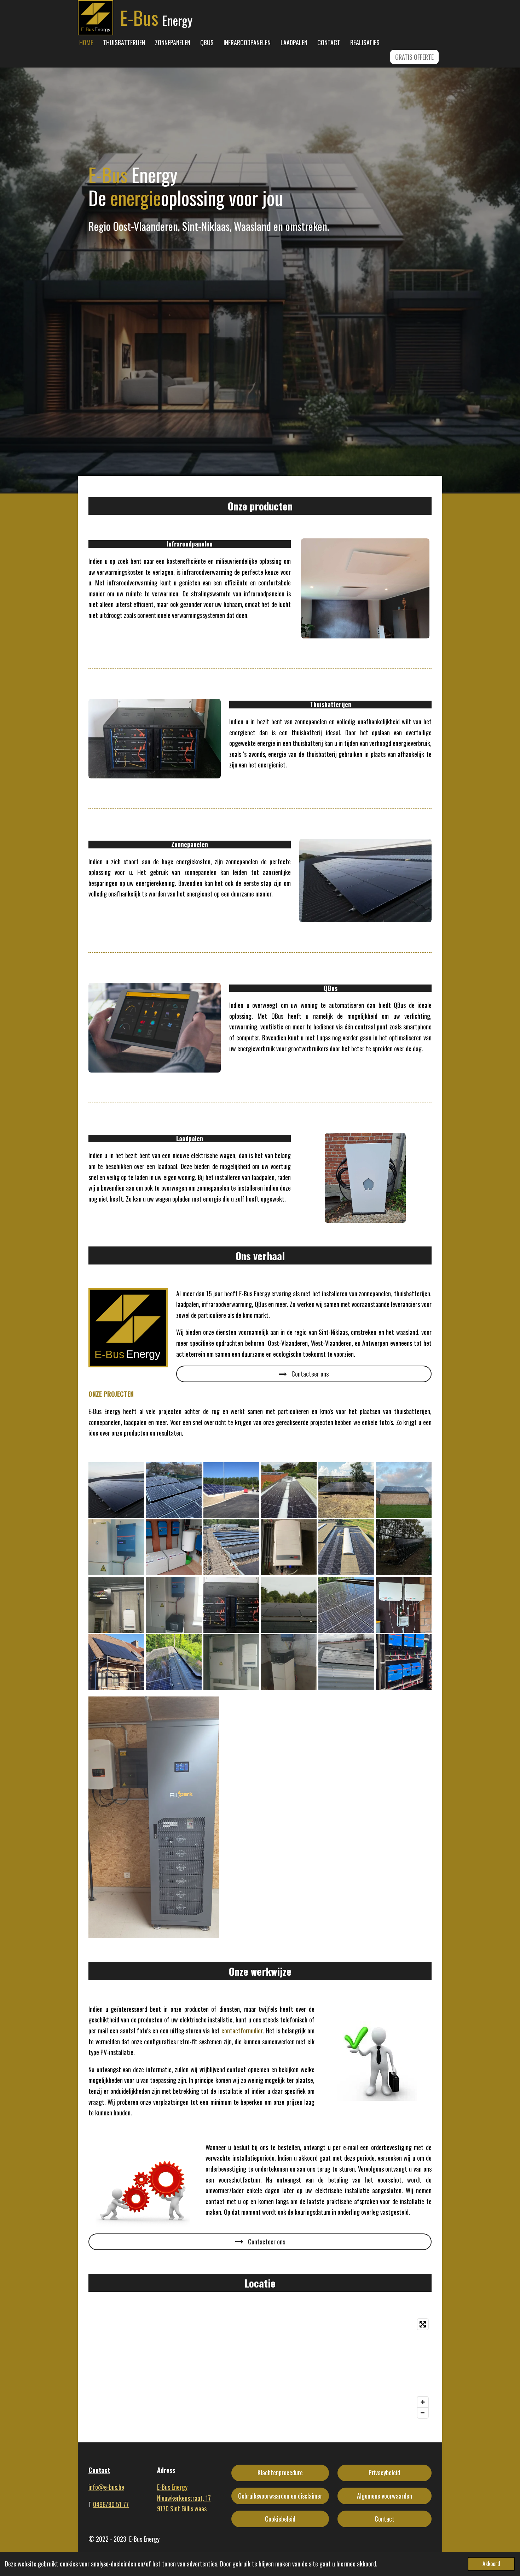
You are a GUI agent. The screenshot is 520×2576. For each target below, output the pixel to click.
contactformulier (242, 2031)
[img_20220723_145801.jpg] (231, 1662)
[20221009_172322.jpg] (116, 1662)
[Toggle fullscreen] (423, 2324)
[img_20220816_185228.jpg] (289, 1605)
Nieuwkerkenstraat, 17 (184, 2498)
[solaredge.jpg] (289, 1547)
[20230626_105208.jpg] (231, 1547)
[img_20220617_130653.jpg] (174, 1605)
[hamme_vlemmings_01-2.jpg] (174, 1547)
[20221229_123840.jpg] (346, 1662)
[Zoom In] (423, 2402)
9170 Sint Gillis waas (182, 2508)
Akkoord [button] (491, 2564)
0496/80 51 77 (111, 2504)
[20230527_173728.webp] (231, 1605)
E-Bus (172, 2487)
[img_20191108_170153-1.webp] (116, 1490)
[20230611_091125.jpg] (346, 1547)
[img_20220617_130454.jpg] (116, 1547)
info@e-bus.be (106, 2487)
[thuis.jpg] (404, 1490)
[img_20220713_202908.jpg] (116, 1605)
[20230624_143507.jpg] (346, 1605)
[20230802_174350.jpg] (404, 1605)
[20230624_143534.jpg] (174, 1662)
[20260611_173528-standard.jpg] (404, 1662)
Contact (99, 2470)
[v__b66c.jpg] (231, 1490)
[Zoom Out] (423, 2413)
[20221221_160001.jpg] (289, 1662)
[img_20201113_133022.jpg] (404, 1547)
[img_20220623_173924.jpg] (346, 1490)
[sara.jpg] (174, 1490)
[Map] (260, 2368)
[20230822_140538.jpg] (289, 1490)
